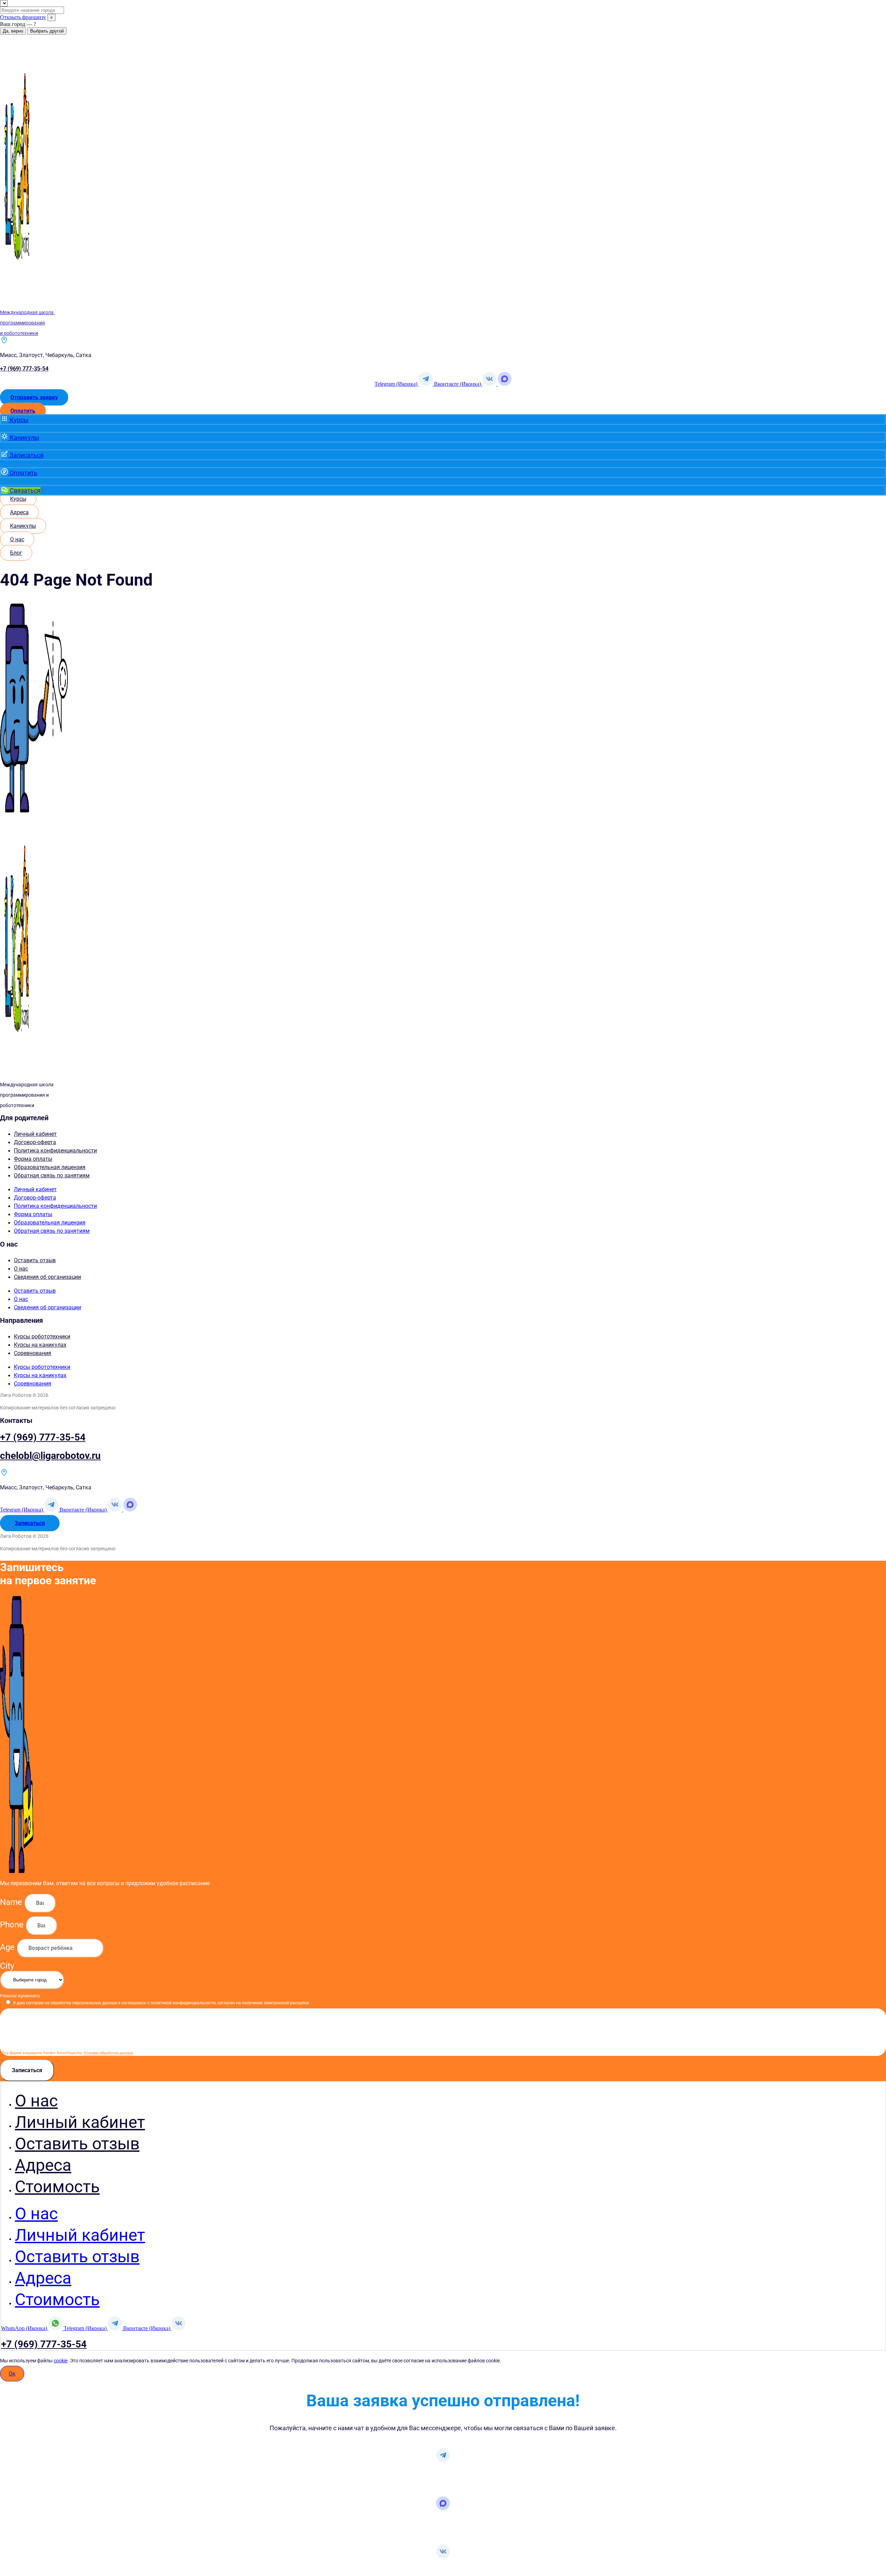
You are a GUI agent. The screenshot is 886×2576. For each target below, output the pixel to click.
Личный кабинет (35, 1134)
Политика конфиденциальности (55, 1151)
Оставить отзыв (35, 1260)
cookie (61, 2361)
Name (12, 1902)
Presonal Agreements (20, 1996)
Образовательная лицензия (50, 1167)
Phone (13, 1925)
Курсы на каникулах (40, 1345)
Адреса (43, 2165)
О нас (21, 1269)
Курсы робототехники (42, 1336)
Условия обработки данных (109, 2053)
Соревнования (33, 1353)
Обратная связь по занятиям (52, 1175)
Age (8, 1947)
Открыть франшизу (23, 17)
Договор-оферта (35, 1142)
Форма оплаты (33, 1159)
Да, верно (13, 31)
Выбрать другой (47, 31)
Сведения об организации (47, 1277)
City (7, 1966)
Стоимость (57, 2187)
